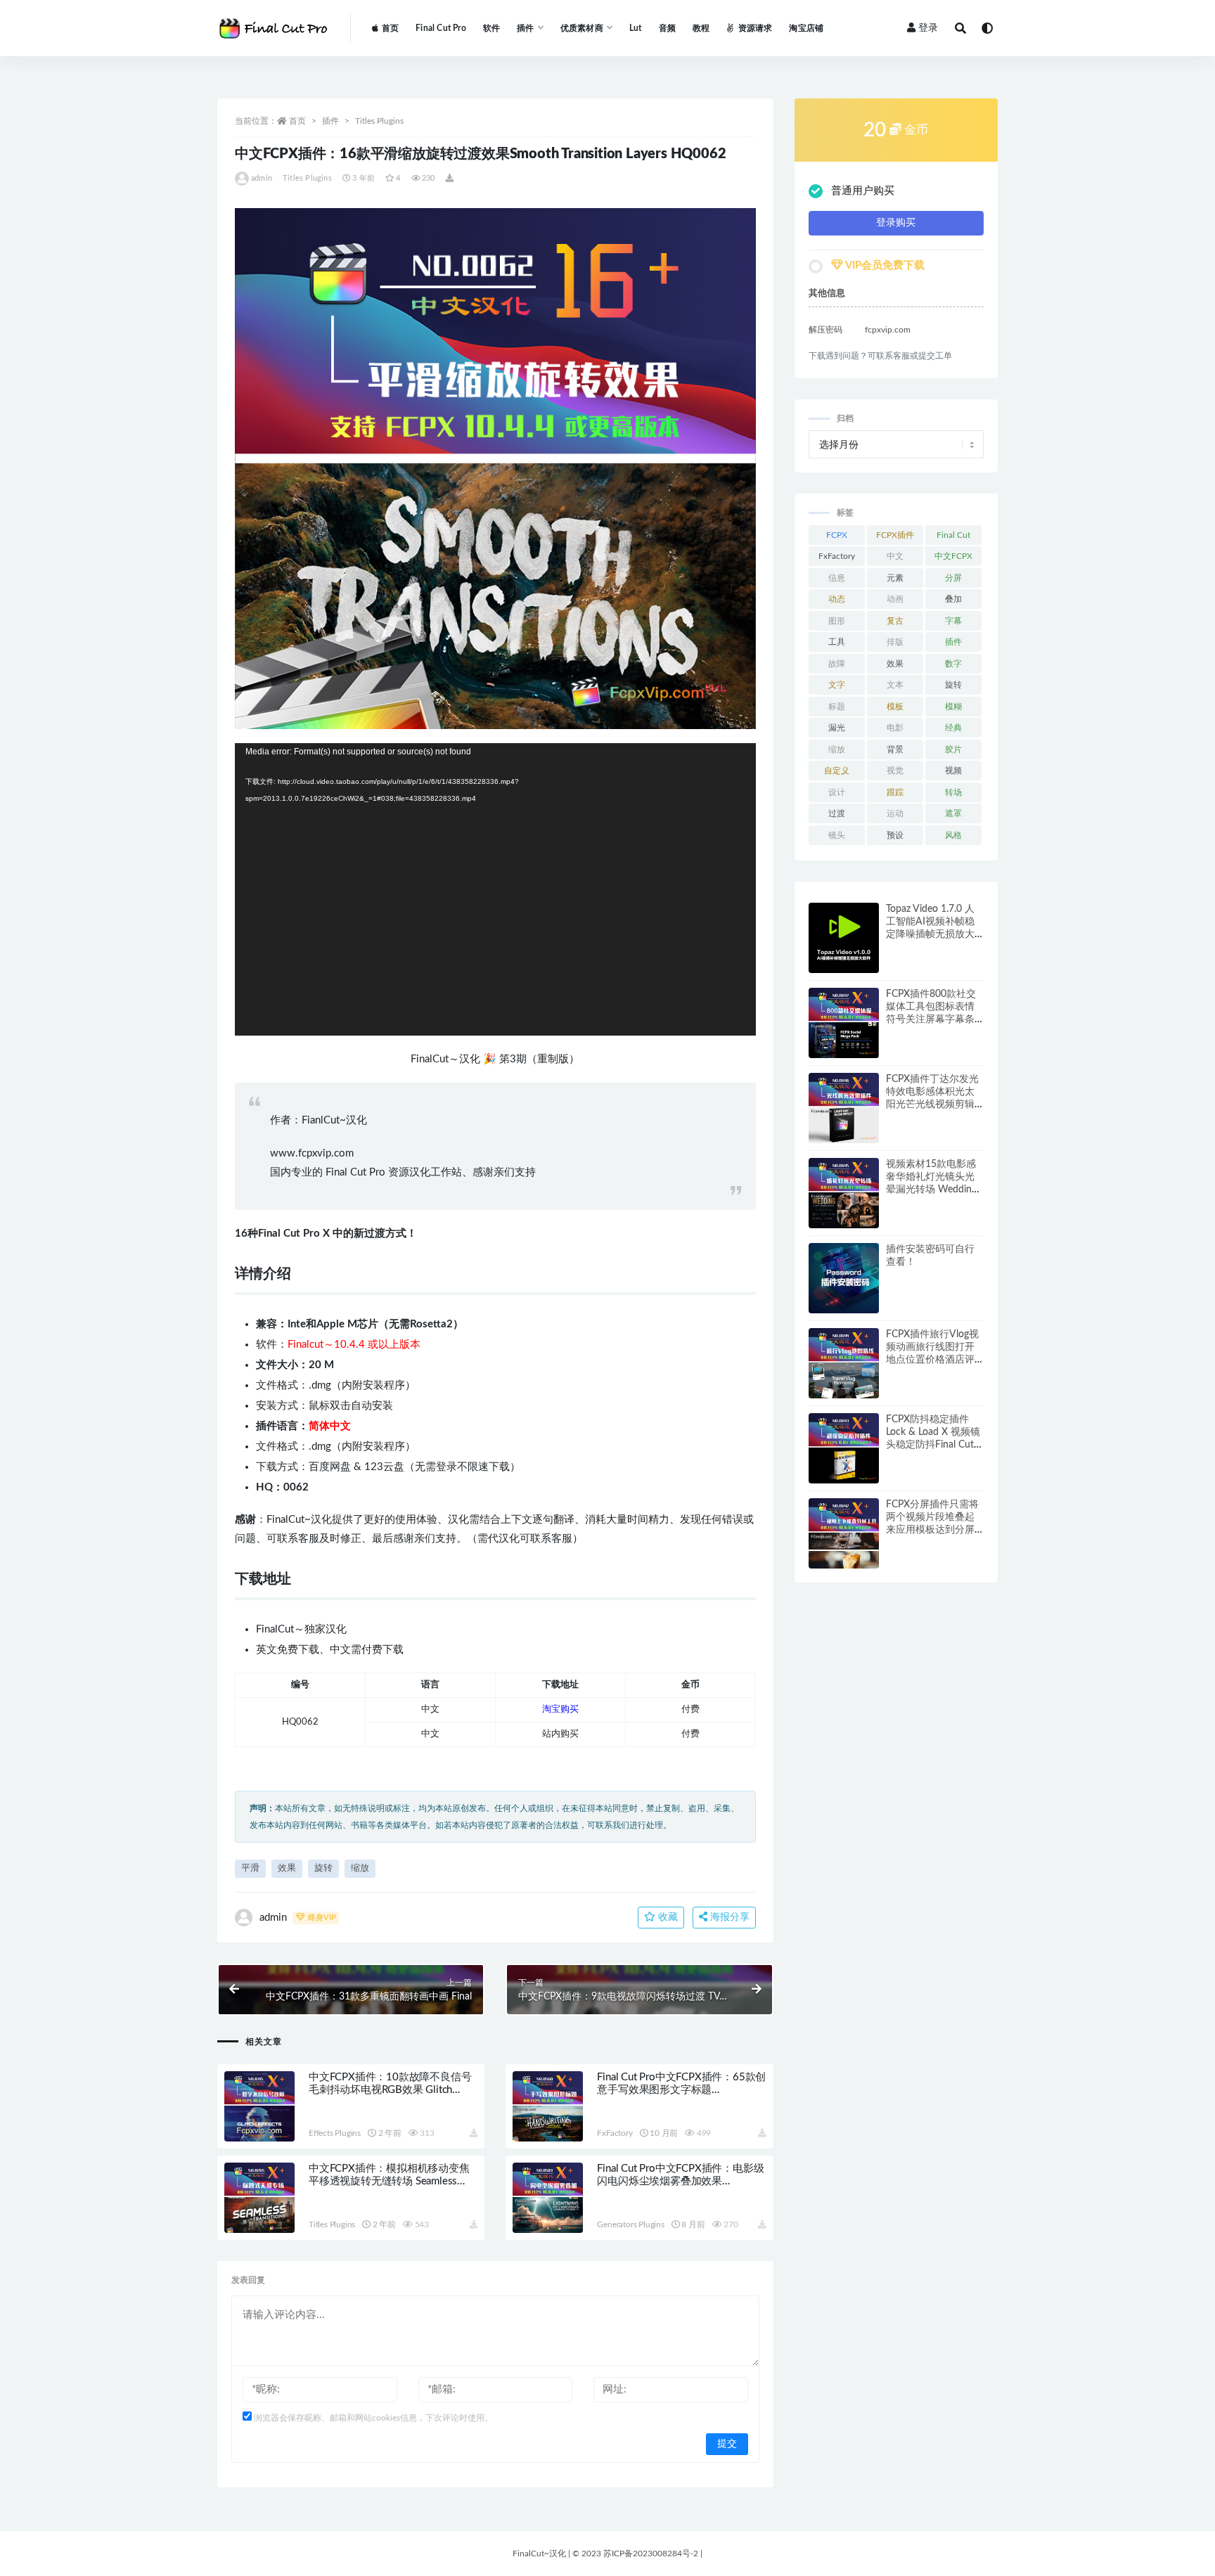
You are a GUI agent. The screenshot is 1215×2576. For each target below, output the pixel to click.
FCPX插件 (895, 535)
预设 (895, 835)
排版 (895, 642)
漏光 (837, 728)
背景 (895, 749)
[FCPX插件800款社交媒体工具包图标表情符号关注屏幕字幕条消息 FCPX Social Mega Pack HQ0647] (844, 1023)
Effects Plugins (335, 2133)
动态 (837, 599)
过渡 (837, 813)
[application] (495, 890)
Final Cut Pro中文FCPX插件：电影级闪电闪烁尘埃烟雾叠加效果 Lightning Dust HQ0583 (680, 2181)
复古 (895, 621)
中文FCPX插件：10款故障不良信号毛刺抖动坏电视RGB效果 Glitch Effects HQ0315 (390, 2090)
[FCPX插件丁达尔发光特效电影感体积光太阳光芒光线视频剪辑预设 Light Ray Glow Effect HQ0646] (844, 1108)
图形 (837, 621)
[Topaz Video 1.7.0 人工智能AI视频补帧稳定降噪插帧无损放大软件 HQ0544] (844, 938)
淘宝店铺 (806, 28)
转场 (953, 792)
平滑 (250, 1868)
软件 (491, 28)
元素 (895, 578)
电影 (895, 728)
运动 (895, 813)
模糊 (953, 707)
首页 (390, 28)
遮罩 (953, 813)
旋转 (323, 1868)
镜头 (837, 835)
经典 (953, 728)
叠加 (953, 599)
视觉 (895, 771)
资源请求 (755, 28)
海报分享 (728, 1917)
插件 (330, 121)
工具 (837, 642)
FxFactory (615, 2133)
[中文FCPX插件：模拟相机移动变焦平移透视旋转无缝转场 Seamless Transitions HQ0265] (259, 2198)
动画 (895, 599)
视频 (953, 771)
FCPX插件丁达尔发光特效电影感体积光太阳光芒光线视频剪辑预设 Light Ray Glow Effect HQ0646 (932, 1105)
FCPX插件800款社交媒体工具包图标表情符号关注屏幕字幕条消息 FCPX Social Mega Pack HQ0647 (931, 1019)
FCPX (837, 535)
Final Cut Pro (441, 28)
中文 (895, 556)
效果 (287, 1868)
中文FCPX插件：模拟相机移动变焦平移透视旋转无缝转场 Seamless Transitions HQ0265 (389, 2181)
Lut (636, 28)
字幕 (953, 621)
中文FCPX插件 (953, 559)
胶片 (953, 749)
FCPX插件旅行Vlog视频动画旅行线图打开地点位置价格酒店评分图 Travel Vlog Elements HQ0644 (932, 1360)
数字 (953, 664)
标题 (837, 707)
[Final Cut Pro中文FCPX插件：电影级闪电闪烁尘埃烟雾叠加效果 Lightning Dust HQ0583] (548, 2198)
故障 (837, 664)
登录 (928, 28)
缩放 (360, 1868)
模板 (895, 707)
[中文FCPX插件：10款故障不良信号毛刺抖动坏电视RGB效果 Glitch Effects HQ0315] (259, 2106)
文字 (837, 685)
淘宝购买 (560, 1709)
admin (262, 178)
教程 (701, 28)
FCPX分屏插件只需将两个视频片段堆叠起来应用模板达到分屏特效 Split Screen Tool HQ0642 (933, 1530)
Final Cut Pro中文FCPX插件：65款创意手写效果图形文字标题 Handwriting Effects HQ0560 (681, 2090)
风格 (953, 835)
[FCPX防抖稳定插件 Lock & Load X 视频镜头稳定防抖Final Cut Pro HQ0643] (844, 1448)
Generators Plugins (630, 2224)
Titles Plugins (379, 121)
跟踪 (895, 792)
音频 (667, 28)
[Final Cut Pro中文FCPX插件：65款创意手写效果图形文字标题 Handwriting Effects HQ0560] (548, 2106)
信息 (837, 578)
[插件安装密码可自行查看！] (844, 1278)
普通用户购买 (863, 191)
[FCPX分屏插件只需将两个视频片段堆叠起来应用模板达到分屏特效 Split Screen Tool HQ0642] (844, 1533)
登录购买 (896, 223)
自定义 (837, 771)
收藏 (667, 1917)
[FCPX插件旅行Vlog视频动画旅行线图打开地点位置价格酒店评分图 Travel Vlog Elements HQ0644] (844, 1363)
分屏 (953, 578)
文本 (895, 685)
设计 (837, 792)
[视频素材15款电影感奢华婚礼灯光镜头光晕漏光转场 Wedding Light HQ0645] (844, 1193)
